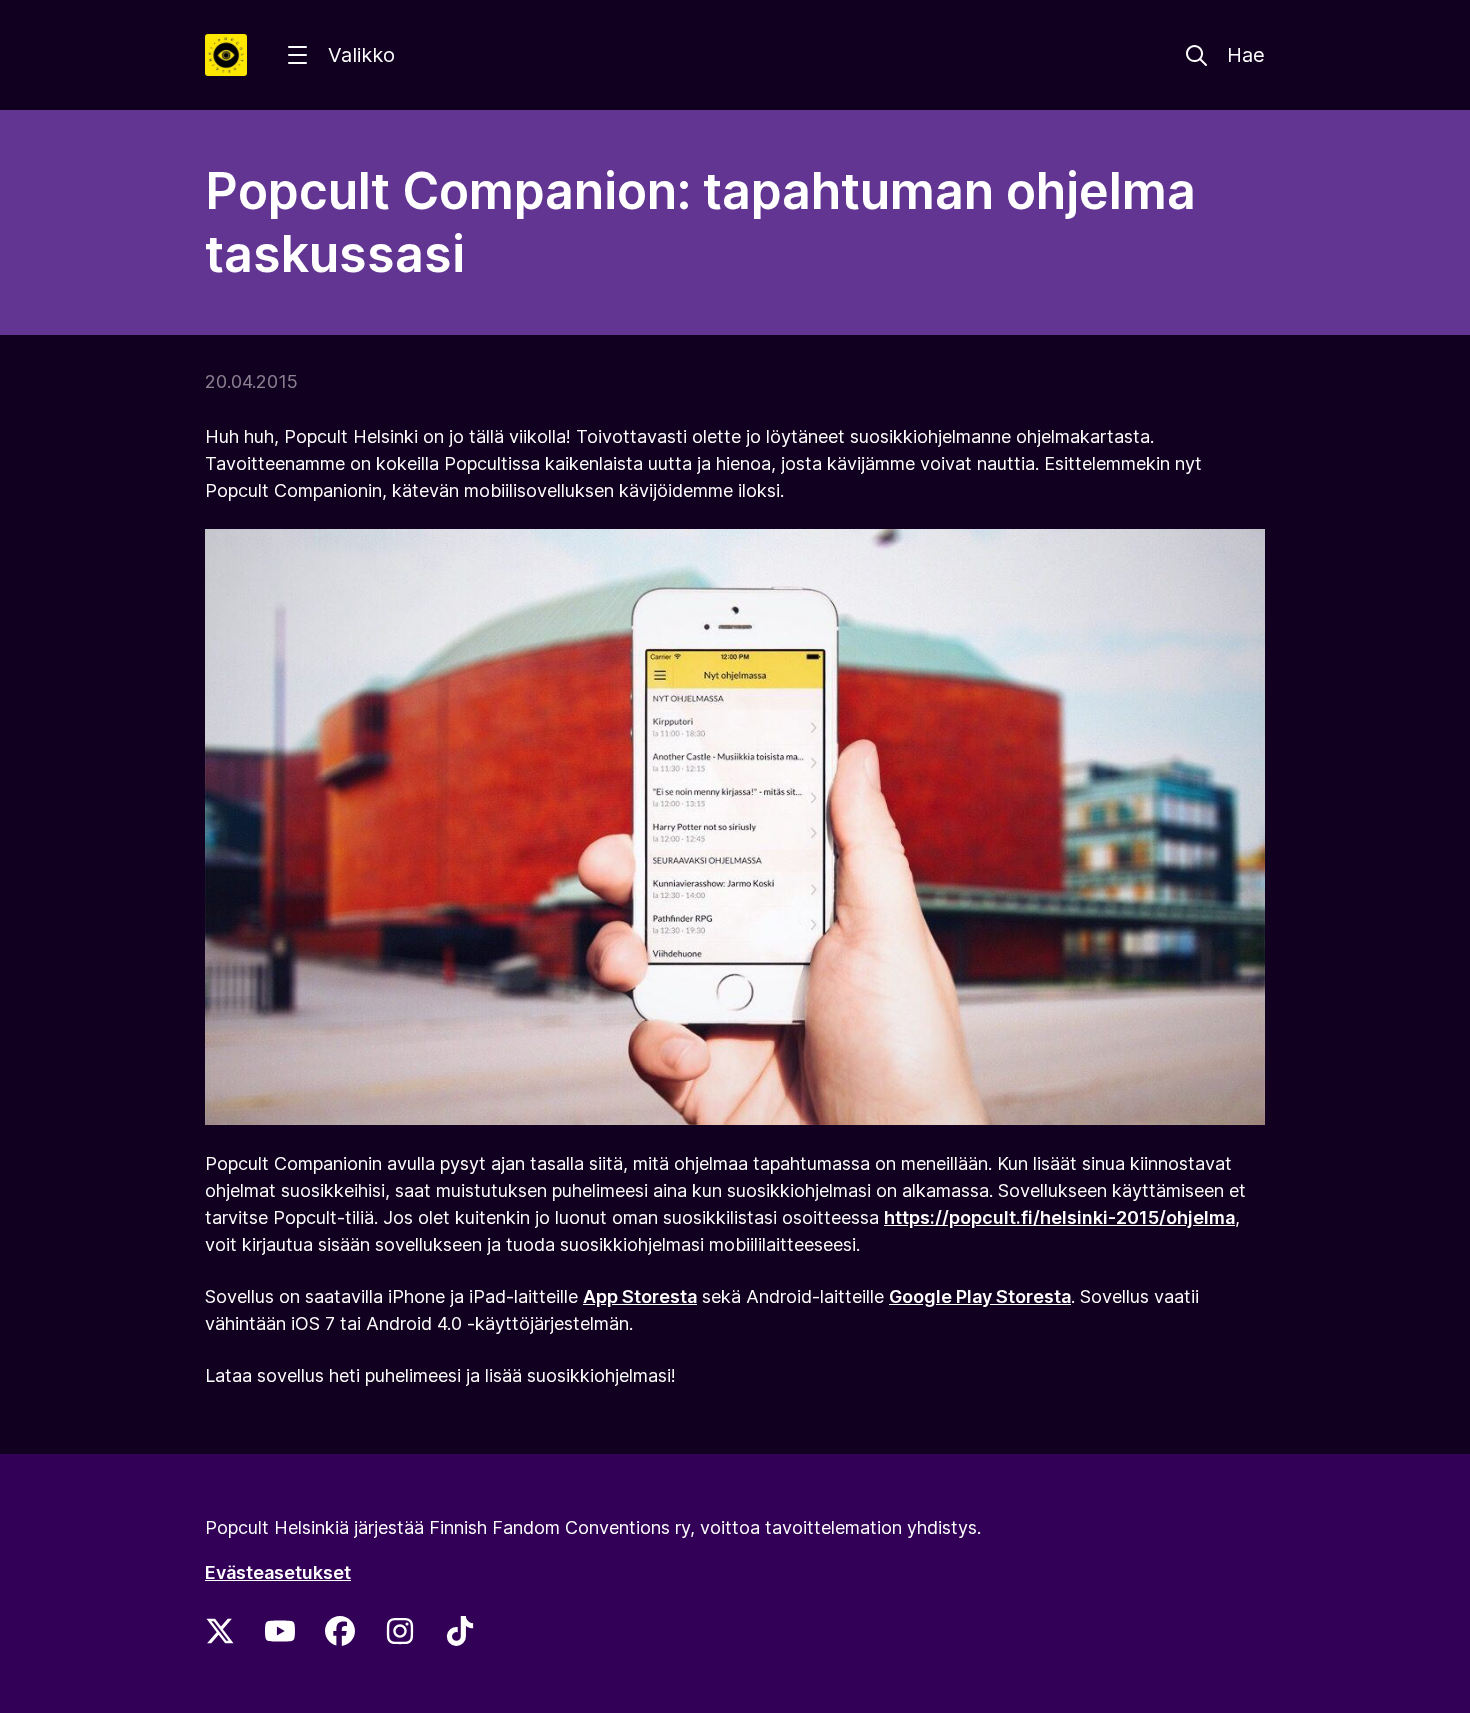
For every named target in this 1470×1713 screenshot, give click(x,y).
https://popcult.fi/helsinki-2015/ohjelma (1059, 1217)
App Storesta (640, 1296)
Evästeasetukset (278, 1572)
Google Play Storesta (980, 1296)
